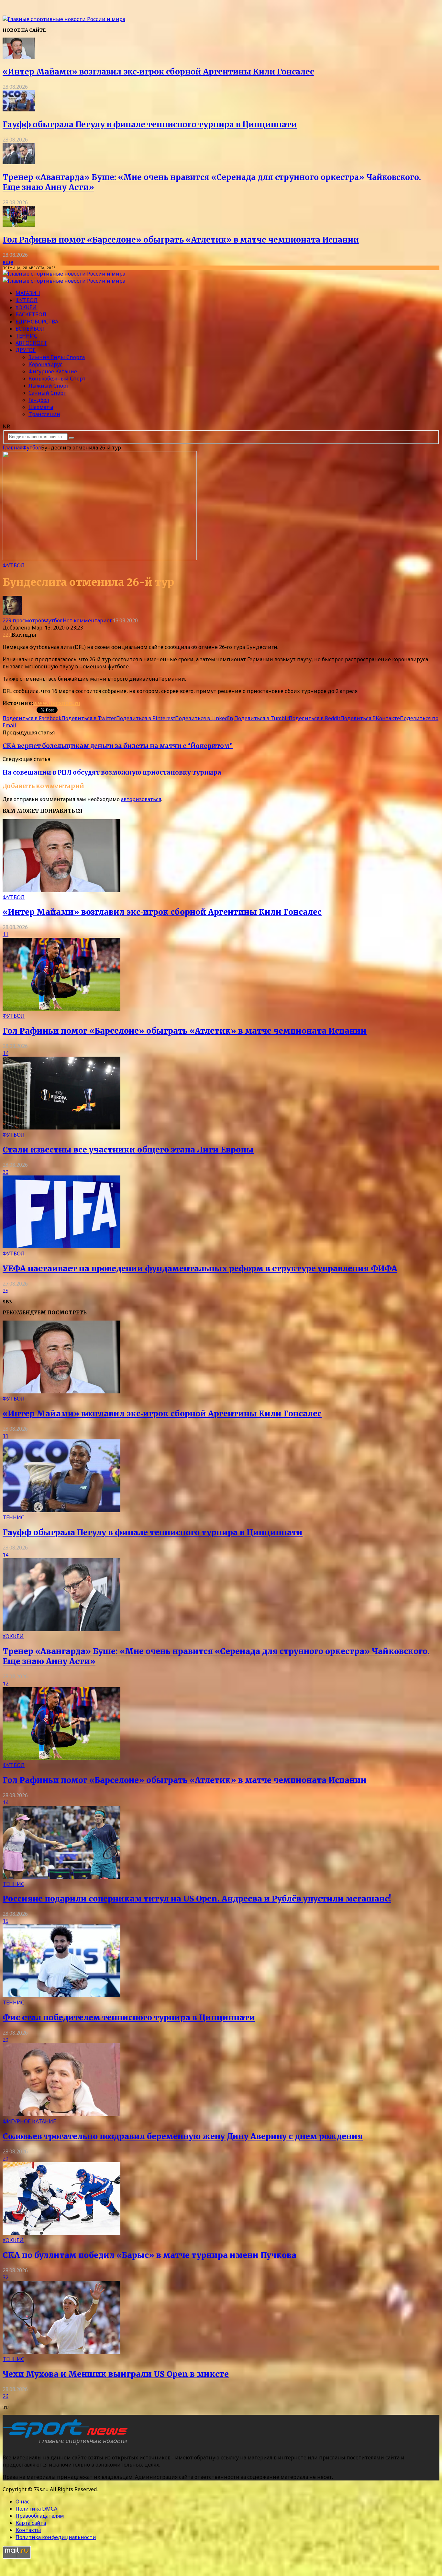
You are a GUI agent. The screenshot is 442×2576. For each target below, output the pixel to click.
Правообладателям (40, 2516)
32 (6, 2277)
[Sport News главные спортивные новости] (67, 2445)
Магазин (28, 293)
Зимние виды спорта (57, 357)
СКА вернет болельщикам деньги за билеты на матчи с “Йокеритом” (118, 746)
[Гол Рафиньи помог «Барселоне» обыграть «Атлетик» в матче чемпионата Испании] (19, 225)
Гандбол (39, 400)
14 (6, 1053)
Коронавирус (45, 364)
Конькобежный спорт (57, 379)
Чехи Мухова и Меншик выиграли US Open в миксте (116, 2374)
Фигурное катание (53, 371)
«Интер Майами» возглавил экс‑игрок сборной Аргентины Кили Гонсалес (158, 72)
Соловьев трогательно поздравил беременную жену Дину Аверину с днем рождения (183, 2136)
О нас (22, 2502)
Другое (26, 350)
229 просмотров (23, 620)
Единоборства (37, 322)
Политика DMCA (36, 2509)
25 (6, 1291)
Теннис (26, 336)
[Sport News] (64, 19)
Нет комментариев (88, 620)
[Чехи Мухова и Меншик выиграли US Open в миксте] (61, 2352)
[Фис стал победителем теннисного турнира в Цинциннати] (61, 1995)
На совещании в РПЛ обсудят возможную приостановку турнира (112, 772)
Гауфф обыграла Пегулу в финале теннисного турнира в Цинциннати (150, 125)
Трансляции (44, 414)
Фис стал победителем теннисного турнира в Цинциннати (129, 2018)
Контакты (28, 2530)
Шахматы (41, 407)
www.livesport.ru (57, 703)
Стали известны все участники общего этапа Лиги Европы (128, 1150)
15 (6, 1921)
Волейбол (30, 329)
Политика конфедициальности (56, 2537)
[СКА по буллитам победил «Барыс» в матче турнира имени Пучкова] (61, 2233)
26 (6, 2396)
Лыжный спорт (49, 386)
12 (6, 1684)
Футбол (27, 300)
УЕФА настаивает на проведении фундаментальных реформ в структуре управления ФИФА (200, 1269)
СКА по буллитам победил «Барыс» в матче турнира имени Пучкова (149, 2255)
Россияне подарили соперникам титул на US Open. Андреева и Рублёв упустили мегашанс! (197, 1899)
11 (6, 934)
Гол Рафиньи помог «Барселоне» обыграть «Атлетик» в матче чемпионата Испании (181, 240)
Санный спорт (47, 393)
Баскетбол (31, 314)
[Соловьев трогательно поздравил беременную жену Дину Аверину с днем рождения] (61, 2114)
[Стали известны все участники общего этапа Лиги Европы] (61, 1128)
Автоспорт (31, 343)
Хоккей (26, 307)
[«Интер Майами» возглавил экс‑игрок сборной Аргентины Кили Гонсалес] (19, 57)
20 (6, 2040)
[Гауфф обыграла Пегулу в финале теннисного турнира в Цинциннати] (19, 109)
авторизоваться (141, 799)
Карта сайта (31, 2523)
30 (6, 1172)
